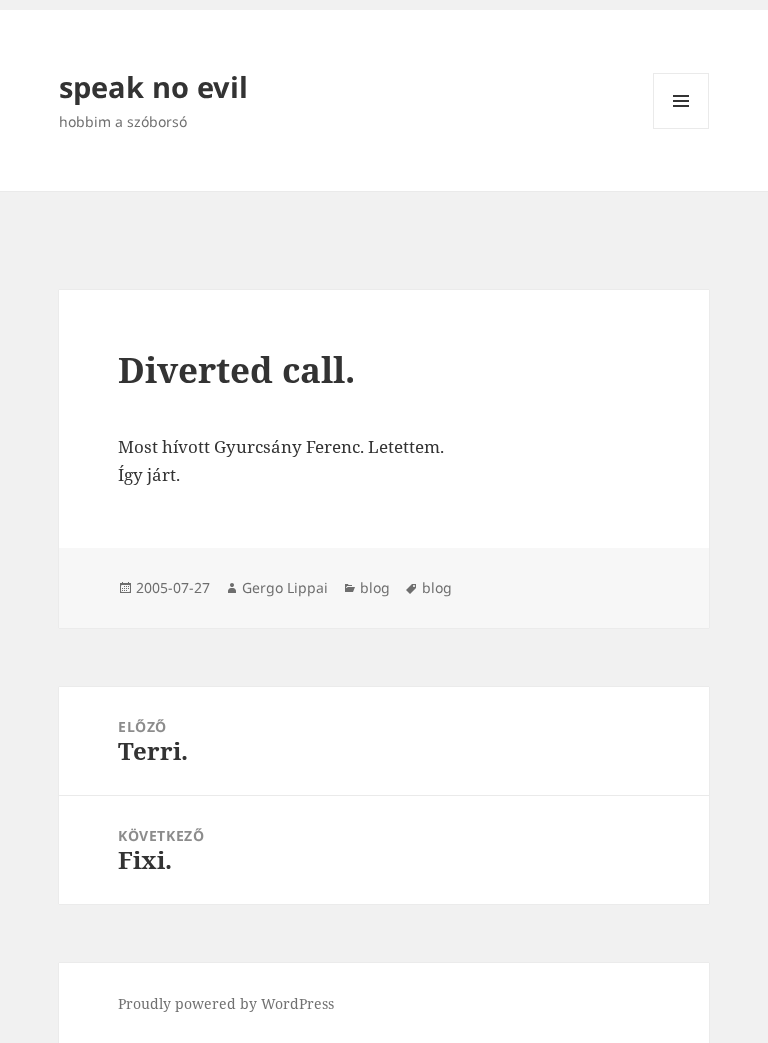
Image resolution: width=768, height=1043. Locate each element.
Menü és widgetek (681, 128)
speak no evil (153, 86)
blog (375, 587)
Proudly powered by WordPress (226, 1003)
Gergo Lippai (285, 587)
